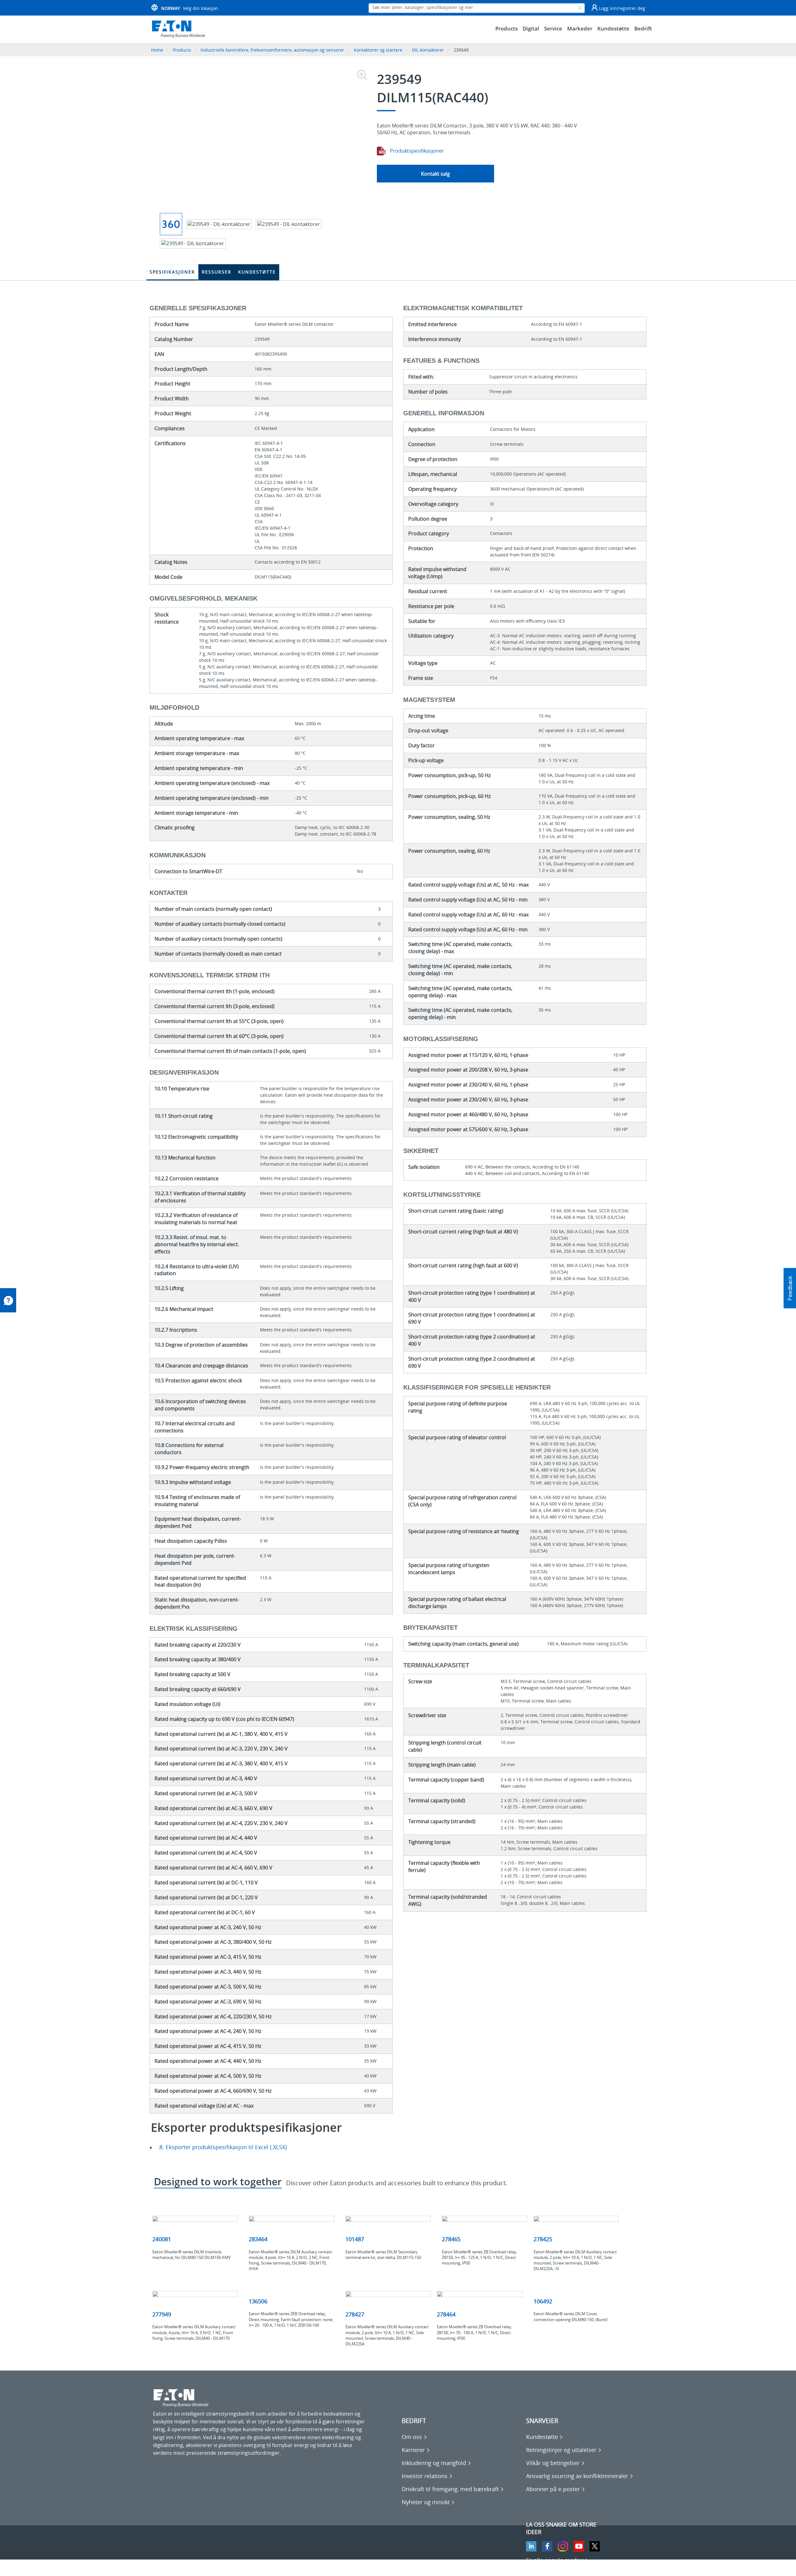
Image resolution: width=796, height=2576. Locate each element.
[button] (790, 1288)
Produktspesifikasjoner (416, 151)
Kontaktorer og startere (378, 50)
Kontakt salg (435, 174)
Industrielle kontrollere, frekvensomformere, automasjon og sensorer (272, 50)
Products (182, 50)
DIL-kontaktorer (428, 50)
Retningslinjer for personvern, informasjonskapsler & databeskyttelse (234, 2567)
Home (157, 50)
